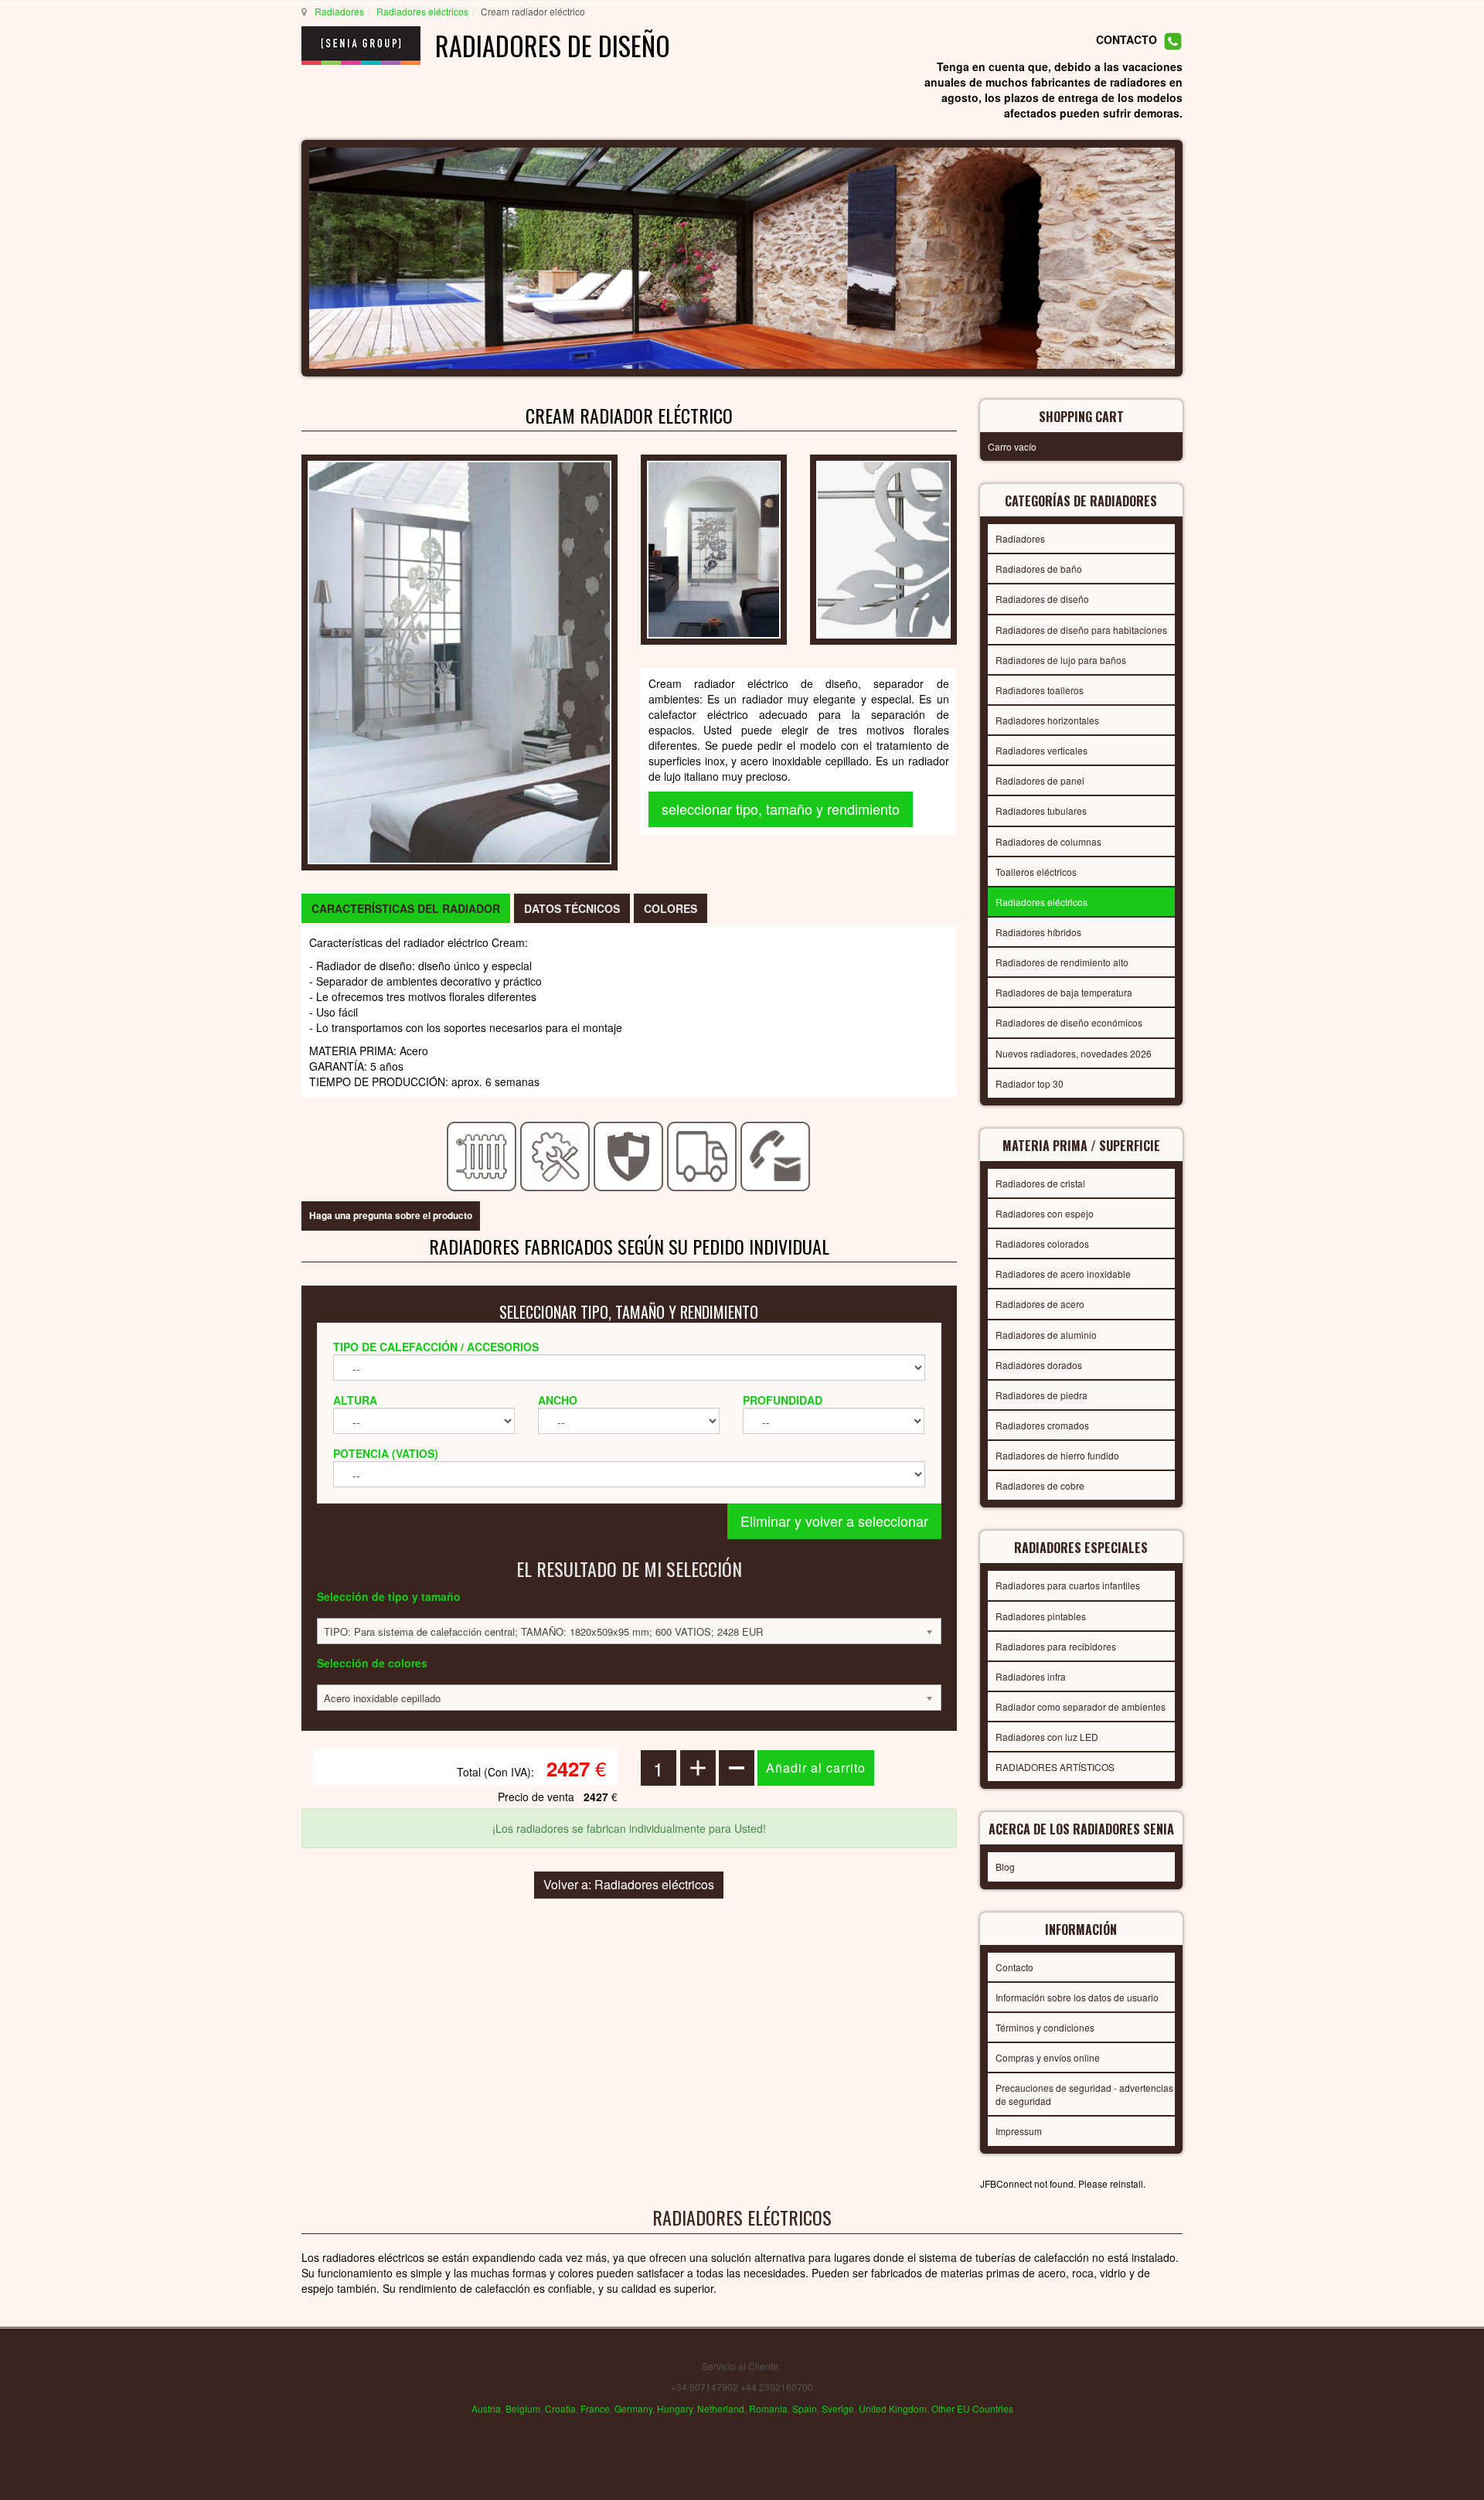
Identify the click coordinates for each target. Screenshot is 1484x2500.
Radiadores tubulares (1041, 811)
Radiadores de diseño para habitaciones (1081, 630)
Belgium (523, 2408)
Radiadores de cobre (1040, 1485)
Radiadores (339, 11)
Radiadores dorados (1039, 1365)
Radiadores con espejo (1045, 1213)
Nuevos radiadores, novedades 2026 (1074, 1053)
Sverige (838, 2408)
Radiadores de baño (1039, 569)
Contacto (1014, 1967)
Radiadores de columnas (1048, 841)
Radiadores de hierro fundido (1057, 1455)
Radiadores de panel (1040, 780)
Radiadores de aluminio (1046, 1335)
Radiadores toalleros (1040, 690)
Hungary (675, 2408)
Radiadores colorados (1042, 1243)
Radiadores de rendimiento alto (1062, 962)
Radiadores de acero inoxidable (1063, 1274)
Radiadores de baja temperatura (1064, 992)
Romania (768, 2408)
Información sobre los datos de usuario (1077, 1997)
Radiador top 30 (1030, 1083)
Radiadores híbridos (1038, 932)
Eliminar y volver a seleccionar (834, 1521)
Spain (805, 2408)
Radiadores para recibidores (1056, 1646)
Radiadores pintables (1041, 1616)
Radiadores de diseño (1042, 599)
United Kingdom (893, 2408)
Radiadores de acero (1040, 1304)
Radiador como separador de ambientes (1081, 1706)
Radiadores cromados (1042, 1425)
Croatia (560, 2408)
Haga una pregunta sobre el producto (391, 1215)
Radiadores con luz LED (1047, 1737)
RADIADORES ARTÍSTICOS (1055, 1767)
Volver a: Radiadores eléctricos (629, 1884)
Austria (486, 2408)
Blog (1005, 1866)
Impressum (1019, 2131)
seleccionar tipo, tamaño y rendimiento (781, 809)
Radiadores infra (1031, 1676)
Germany (633, 2408)
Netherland (721, 2408)
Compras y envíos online (1048, 2057)
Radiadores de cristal (1040, 1183)
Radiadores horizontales (1047, 720)
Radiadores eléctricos (422, 11)
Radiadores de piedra (1042, 1395)
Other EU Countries (972, 2408)
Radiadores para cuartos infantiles (1068, 1585)
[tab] (406, 908)
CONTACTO (1127, 40)
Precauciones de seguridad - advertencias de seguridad (1084, 2094)
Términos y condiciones (1045, 2027)
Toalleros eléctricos (1036, 872)
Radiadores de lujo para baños (1061, 660)
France (595, 2408)
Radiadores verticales (1042, 750)
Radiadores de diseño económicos (1069, 1022)
